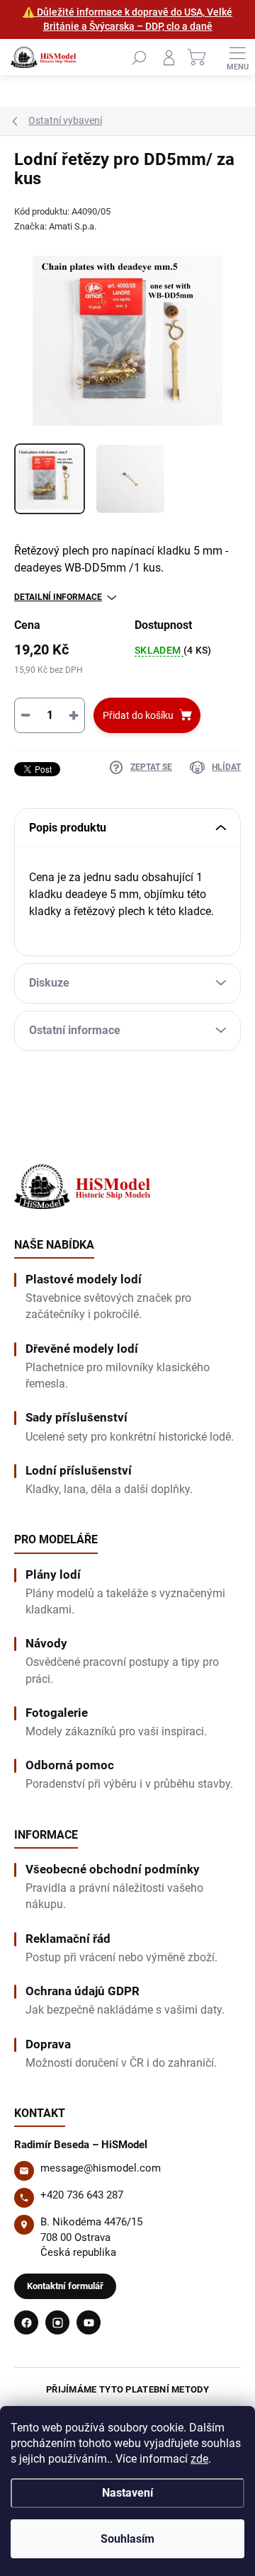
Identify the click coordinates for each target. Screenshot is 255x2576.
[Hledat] (139, 57)
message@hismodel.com (101, 2168)
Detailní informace (58, 597)
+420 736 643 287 (82, 2195)
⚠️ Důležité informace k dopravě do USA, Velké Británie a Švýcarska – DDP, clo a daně (127, 19)
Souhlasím (127, 2539)
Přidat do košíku (138, 715)
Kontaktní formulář (65, 2286)
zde (199, 2459)
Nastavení (127, 2493)
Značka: (55, 226)
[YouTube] (89, 2322)
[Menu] (237, 57)
